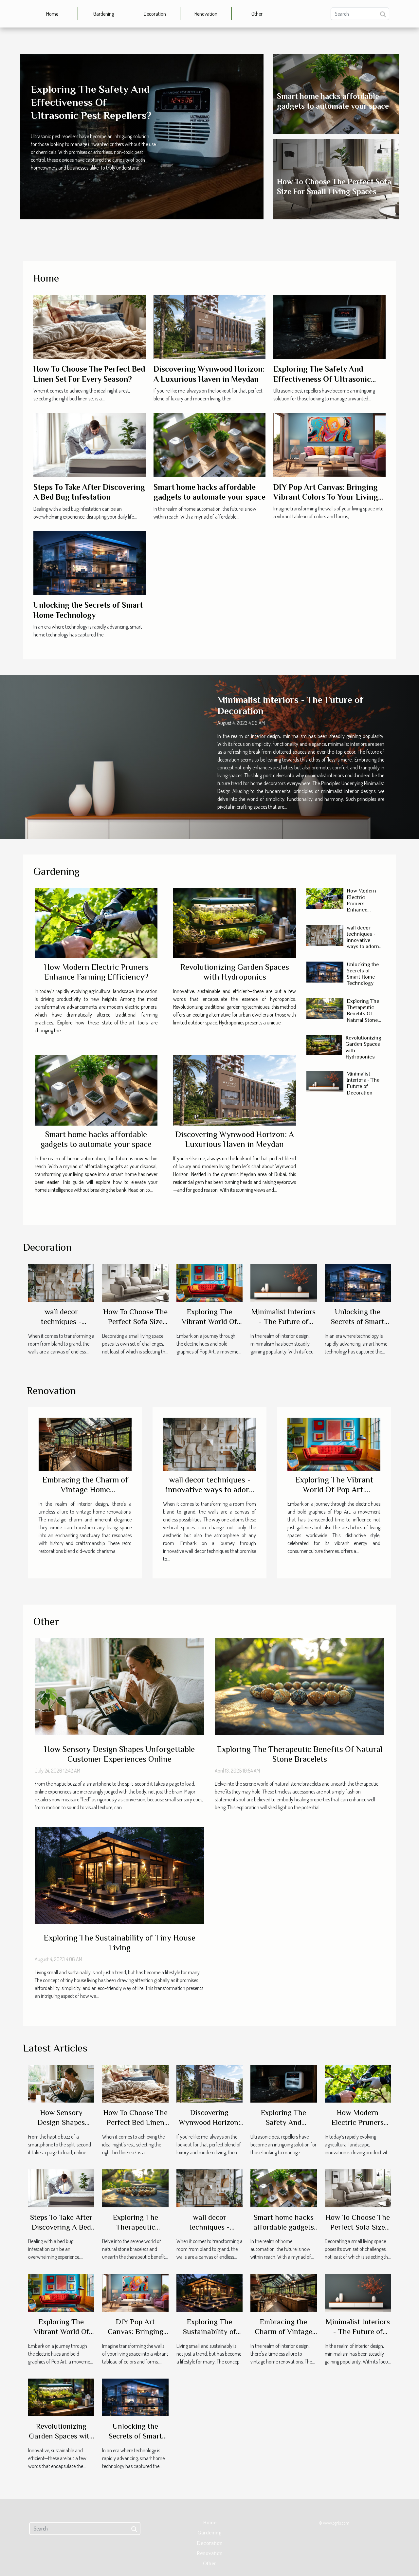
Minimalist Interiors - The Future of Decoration (363, 1083)
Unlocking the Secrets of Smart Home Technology (363, 974)
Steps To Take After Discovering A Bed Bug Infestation (61, 2227)
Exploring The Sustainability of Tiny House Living (119, 1943)
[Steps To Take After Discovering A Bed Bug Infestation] (90, 444)
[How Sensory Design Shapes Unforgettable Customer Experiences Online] (119, 1686)
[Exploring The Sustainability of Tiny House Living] (119, 1875)
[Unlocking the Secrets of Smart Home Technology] (90, 562)
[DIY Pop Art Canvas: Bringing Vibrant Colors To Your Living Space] (329, 444)
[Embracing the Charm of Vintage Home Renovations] (85, 1444)
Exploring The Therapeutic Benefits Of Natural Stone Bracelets (363, 1014)
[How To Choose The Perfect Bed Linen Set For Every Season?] (90, 326)
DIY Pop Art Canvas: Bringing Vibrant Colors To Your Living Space (326, 497)
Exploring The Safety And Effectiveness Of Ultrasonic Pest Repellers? (91, 102)
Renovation (206, 14)
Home (52, 14)
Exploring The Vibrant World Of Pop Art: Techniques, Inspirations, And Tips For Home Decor (334, 1494)
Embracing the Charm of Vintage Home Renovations (85, 1490)
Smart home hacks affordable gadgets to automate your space (96, 1139)
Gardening (104, 14)
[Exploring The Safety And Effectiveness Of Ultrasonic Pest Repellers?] (329, 326)
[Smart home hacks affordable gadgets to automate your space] (210, 444)
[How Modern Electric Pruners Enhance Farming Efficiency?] (96, 923)
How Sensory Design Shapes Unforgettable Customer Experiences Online (119, 1754)
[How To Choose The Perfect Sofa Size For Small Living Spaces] (135, 1282)
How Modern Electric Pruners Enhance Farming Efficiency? (96, 972)
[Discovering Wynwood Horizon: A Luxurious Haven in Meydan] (210, 326)
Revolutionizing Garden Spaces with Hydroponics (235, 972)
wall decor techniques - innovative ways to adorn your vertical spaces (363, 944)
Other (257, 14)
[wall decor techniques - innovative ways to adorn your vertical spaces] (325, 935)
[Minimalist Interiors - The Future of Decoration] (325, 1081)
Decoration (155, 14)
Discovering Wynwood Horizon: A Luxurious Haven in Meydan (235, 1139)
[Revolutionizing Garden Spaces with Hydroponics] (235, 923)
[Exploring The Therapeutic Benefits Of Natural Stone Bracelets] (325, 1009)
